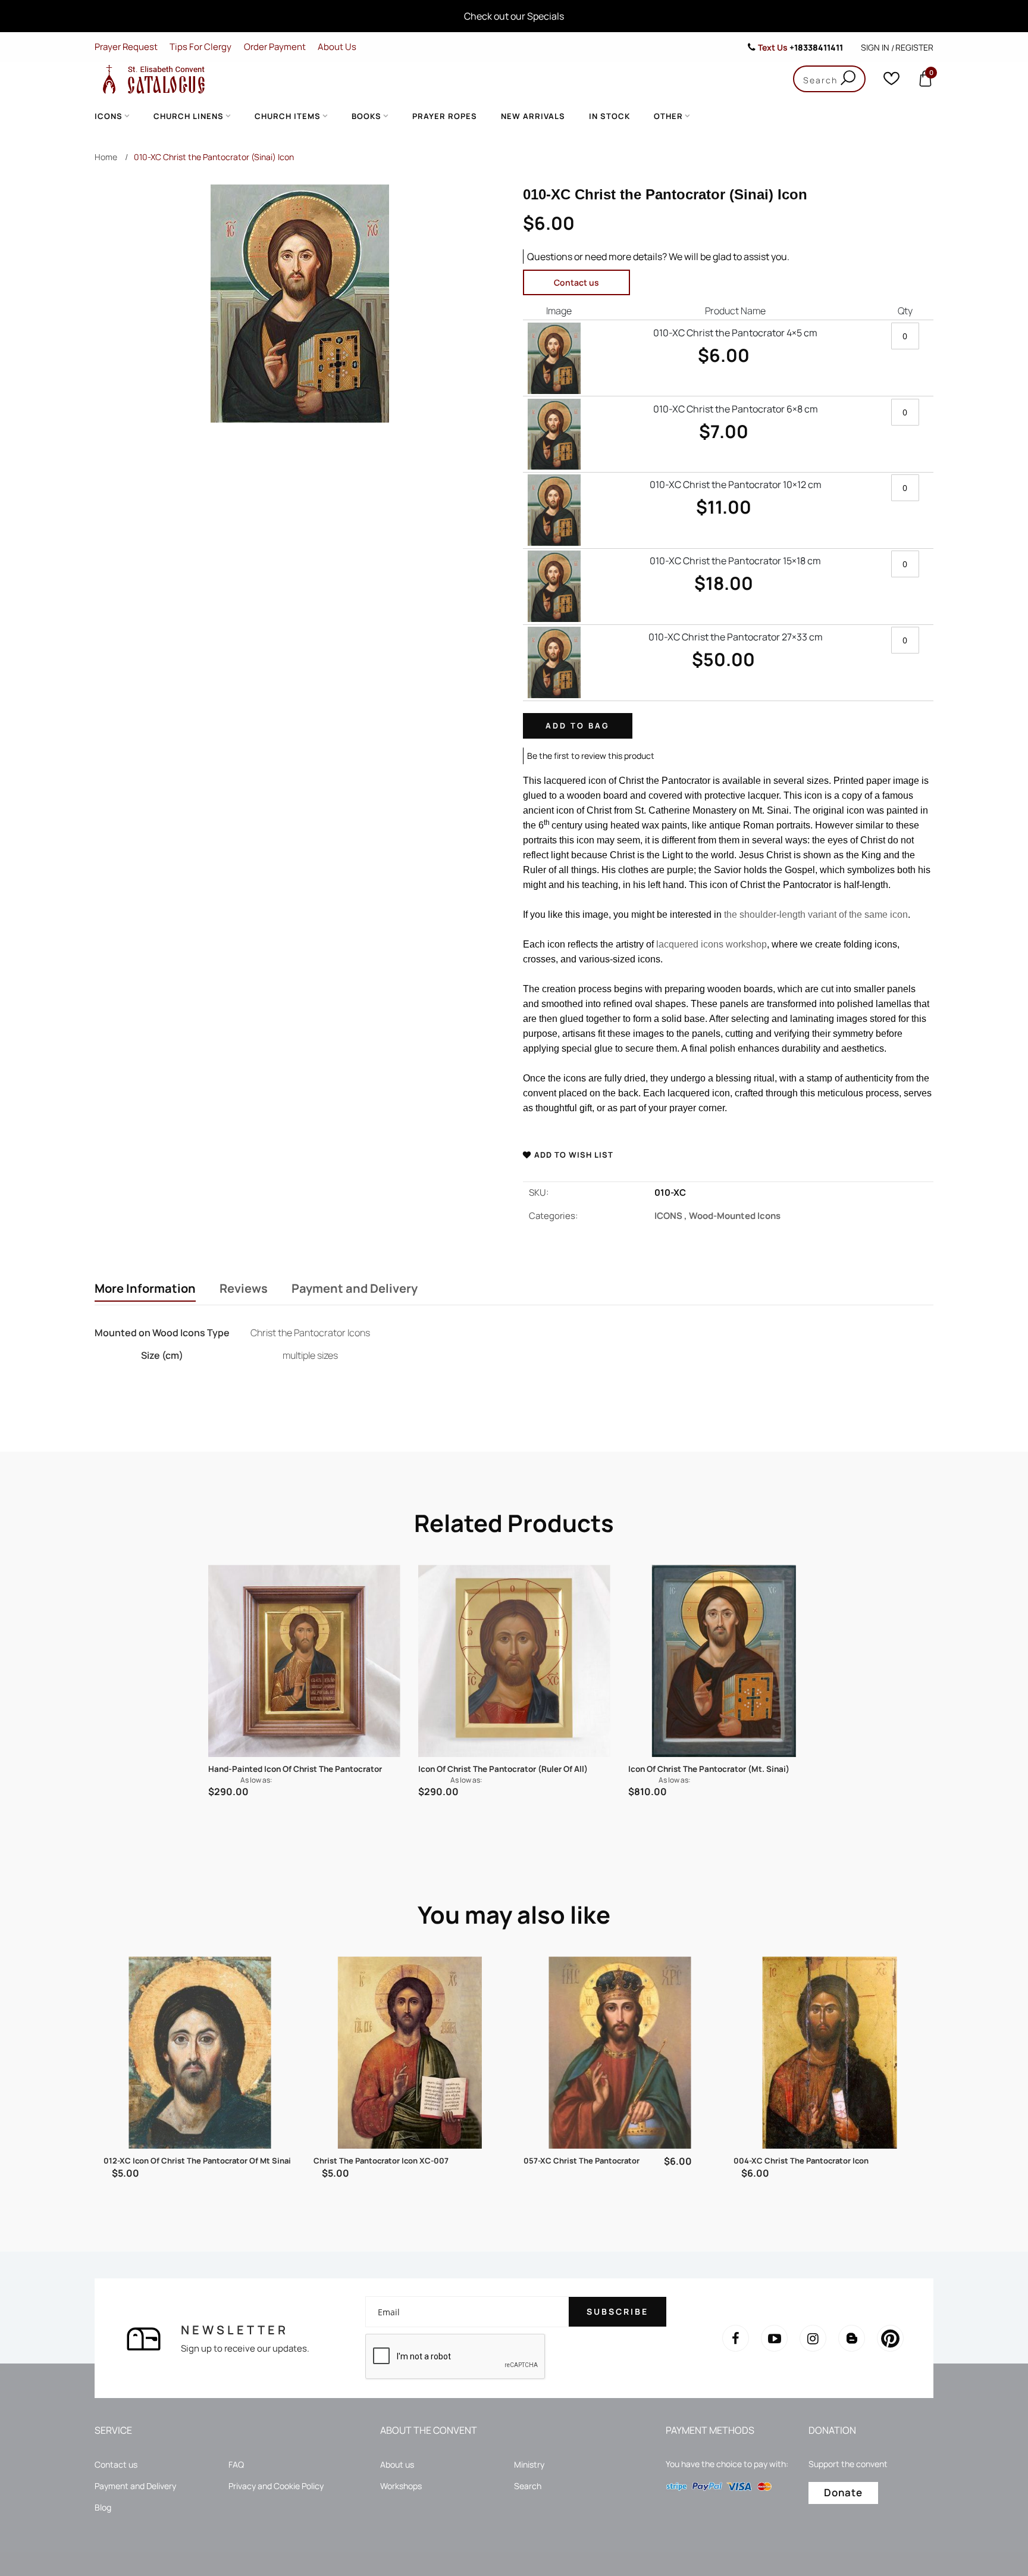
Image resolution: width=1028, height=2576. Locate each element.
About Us (337, 47)
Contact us (576, 282)
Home (106, 157)
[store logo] (151, 79)
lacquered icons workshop (712, 944)
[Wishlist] (891, 81)
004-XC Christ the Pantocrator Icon (801, 2161)
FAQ (236, 2464)
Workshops (401, 2486)
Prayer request (126, 47)
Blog (103, 2507)
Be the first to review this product (591, 756)
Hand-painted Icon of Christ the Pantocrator (295, 1769)
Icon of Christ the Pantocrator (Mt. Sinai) (709, 1769)
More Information (145, 1289)
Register (914, 47)
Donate (843, 2492)
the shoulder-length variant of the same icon (816, 915)
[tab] (145, 1290)
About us (397, 2464)
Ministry (529, 2464)
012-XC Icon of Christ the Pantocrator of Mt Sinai (197, 2161)
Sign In (875, 47)
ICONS (672, 1216)
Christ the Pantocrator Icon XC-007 (381, 2161)
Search (528, 2486)
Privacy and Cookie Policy (276, 2486)
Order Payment (275, 47)
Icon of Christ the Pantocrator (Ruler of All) (503, 1769)
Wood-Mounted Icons (735, 1216)
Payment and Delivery (355, 1289)
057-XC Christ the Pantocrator (582, 2161)
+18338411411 (816, 47)
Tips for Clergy (200, 47)
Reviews (244, 1289)
